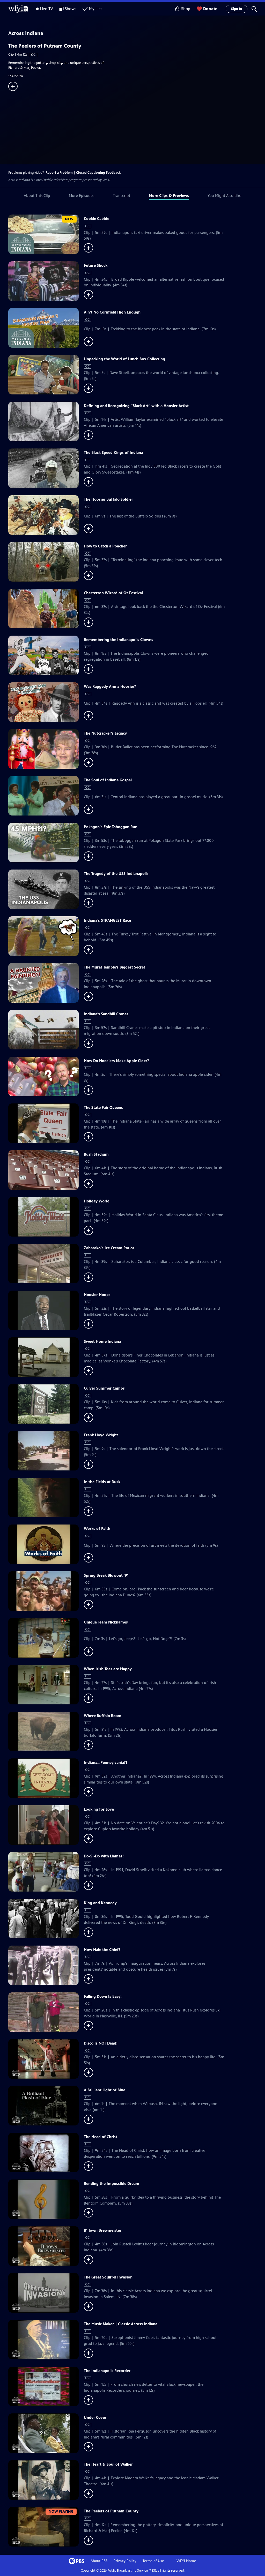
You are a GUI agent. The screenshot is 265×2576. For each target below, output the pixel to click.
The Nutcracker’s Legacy (105, 733)
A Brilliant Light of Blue (105, 2090)
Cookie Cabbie (97, 219)
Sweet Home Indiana (102, 1341)
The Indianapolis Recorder (107, 2371)
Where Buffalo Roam (103, 1716)
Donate (210, 9)
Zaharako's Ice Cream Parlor (109, 1248)
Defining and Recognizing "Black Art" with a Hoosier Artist (136, 406)
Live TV (46, 9)
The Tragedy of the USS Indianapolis (116, 874)
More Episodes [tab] (82, 196)
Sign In (237, 9)
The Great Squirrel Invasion (108, 2277)
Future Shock (96, 265)
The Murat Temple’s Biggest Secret (115, 967)
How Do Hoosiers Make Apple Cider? (116, 1061)
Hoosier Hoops (97, 1295)
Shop (186, 9)
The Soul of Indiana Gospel (108, 780)
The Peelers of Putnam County (111, 2511)
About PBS (99, 2561)
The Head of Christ (101, 2137)
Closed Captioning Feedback (98, 173)
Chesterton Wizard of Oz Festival (113, 593)
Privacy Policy (125, 2561)
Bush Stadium (96, 1154)
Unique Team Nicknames (106, 1622)
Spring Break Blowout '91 (106, 1575)
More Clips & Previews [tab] (169, 196)
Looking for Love (99, 1809)
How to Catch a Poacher (105, 546)
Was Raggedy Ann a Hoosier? (110, 686)
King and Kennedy (100, 1903)
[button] (254, 9)
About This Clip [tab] (37, 196)
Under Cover (95, 2417)
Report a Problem (59, 173)
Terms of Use (153, 2561)
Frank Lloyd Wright (101, 1435)
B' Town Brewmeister (103, 2230)
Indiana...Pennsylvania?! (106, 1762)
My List (95, 9)
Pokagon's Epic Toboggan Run (111, 827)
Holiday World (97, 1201)
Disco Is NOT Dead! (101, 2043)
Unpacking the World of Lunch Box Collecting (124, 359)
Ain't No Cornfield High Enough (112, 312)
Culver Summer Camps (104, 1388)
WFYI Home (186, 2561)
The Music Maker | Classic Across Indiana (121, 2324)
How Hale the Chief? (102, 1950)
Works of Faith (97, 1529)
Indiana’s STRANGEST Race (107, 920)
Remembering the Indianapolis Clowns (119, 640)
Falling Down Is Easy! (103, 1996)
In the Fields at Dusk (102, 1482)
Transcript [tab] (122, 196)
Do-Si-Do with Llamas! (104, 1856)
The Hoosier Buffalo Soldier (108, 499)
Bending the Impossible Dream (112, 2183)
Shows (71, 9)
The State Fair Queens (103, 1107)
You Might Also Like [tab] (224, 196)
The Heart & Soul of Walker (108, 2464)
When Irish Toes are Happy (108, 1669)
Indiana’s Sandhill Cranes (106, 1014)
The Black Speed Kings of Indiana (113, 452)
